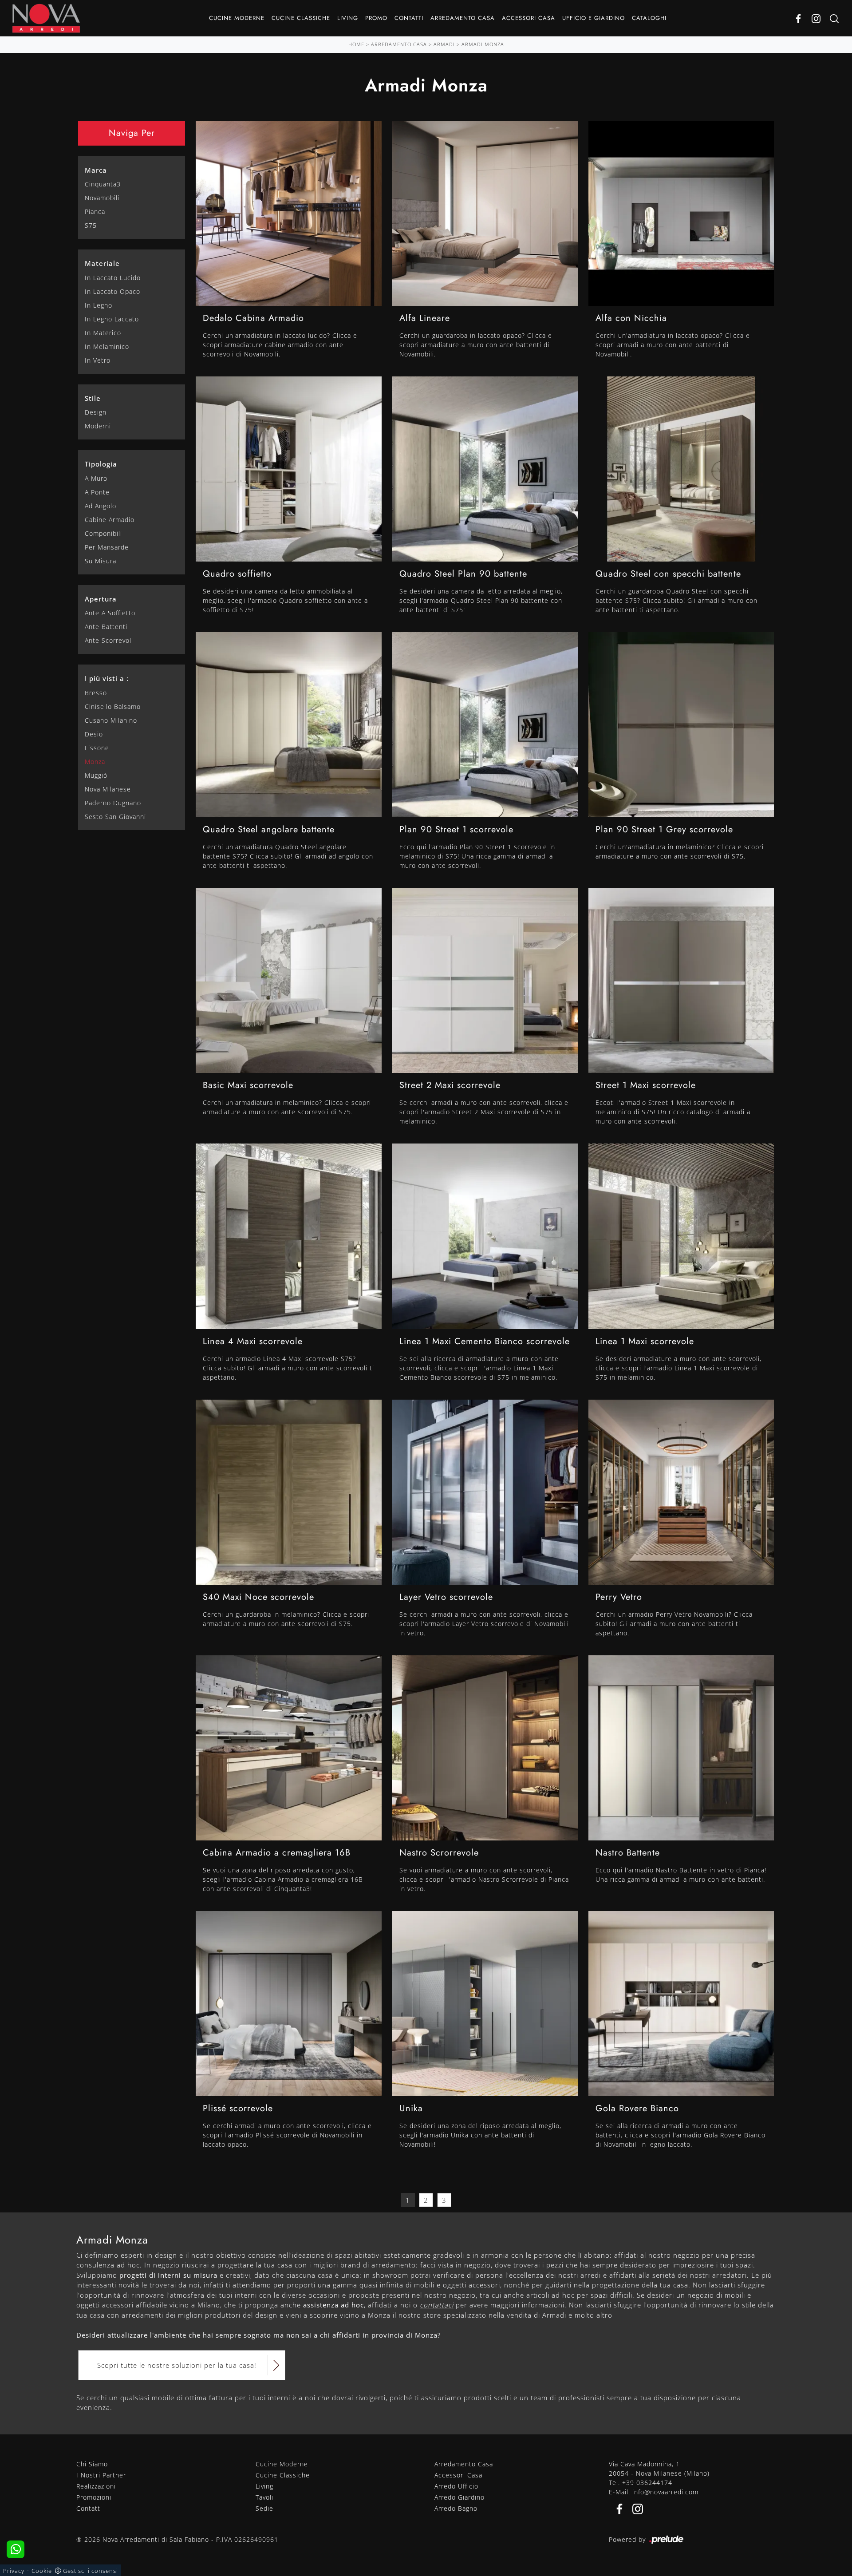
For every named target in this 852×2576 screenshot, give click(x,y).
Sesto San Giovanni (115, 817)
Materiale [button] (102, 263)
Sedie (264, 2508)
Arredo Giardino (460, 2497)
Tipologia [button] (101, 464)
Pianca (95, 212)
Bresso (96, 693)
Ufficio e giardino (594, 18)
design (96, 412)
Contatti (409, 18)
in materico (103, 333)
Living (348, 18)
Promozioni (94, 2497)
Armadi (444, 44)
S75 (91, 225)
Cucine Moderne (237, 18)
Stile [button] (93, 398)
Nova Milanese (108, 789)
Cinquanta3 (103, 184)
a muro (96, 478)
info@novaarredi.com (665, 2492)
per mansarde (107, 547)
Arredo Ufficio (456, 2486)
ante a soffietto (110, 613)
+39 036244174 (647, 2483)
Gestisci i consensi (91, 2571)
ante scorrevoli (109, 640)
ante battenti (106, 627)
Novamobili (102, 198)
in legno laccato (112, 319)
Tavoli (264, 2497)
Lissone (97, 748)
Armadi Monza (483, 44)
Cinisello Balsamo (113, 706)
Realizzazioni (96, 2486)
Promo (376, 18)
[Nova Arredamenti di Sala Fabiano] (46, 18)
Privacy (14, 2571)
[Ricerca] (834, 18)
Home (356, 44)
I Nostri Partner (101, 2475)
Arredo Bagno (456, 2508)
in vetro (98, 360)
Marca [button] (96, 170)
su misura (101, 561)
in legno (99, 305)
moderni (98, 426)
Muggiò (96, 775)
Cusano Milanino (111, 720)
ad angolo (101, 506)
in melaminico (107, 346)
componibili (103, 533)
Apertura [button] (101, 599)
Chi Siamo (92, 2464)
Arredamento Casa (463, 18)
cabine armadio (110, 520)
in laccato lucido (113, 278)
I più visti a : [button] (107, 678)
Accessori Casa (529, 18)
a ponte (97, 492)
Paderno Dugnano (113, 803)
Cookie (42, 2571)
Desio (94, 734)
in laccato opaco (112, 291)
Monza (95, 762)
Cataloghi (649, 18)
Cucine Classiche (301, 18)
